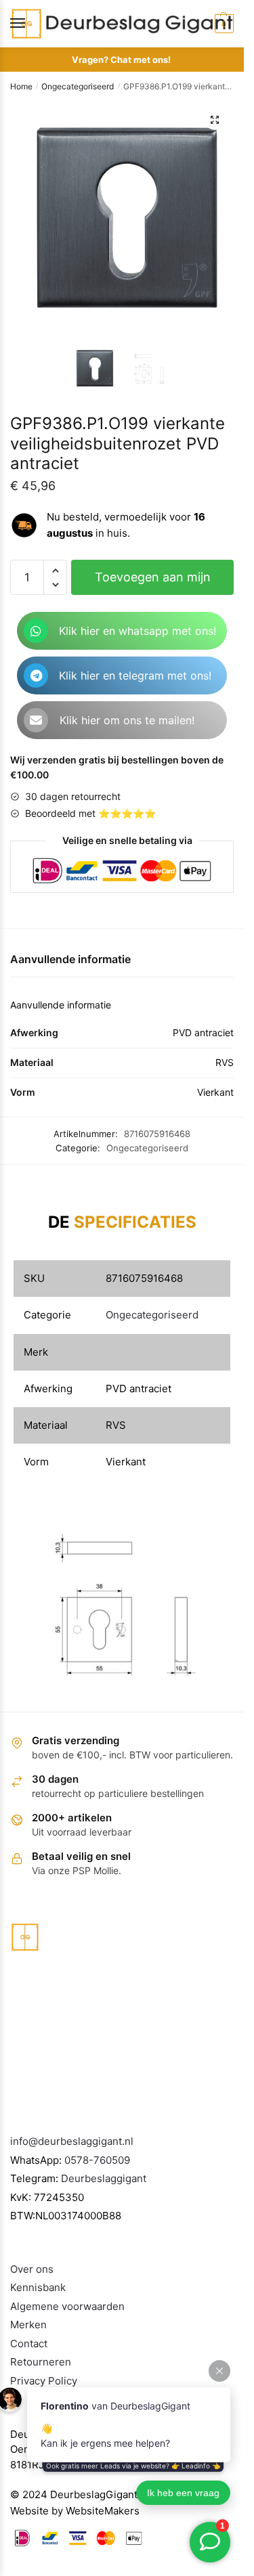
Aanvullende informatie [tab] (70, 959)
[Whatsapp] (36, 631)
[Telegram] (36, 675)
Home (21, 86)
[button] (215, 120)
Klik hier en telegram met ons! (135, 675)
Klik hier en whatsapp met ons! (137, 631)
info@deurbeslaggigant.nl (72, 2141)
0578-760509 (97, 2160)
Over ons (32, 2269)
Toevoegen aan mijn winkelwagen (153, 582)
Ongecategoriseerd (78, 86)
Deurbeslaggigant (104, 2178)
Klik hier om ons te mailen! (127, 720)
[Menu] (30, 24)
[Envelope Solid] (36, 720)
